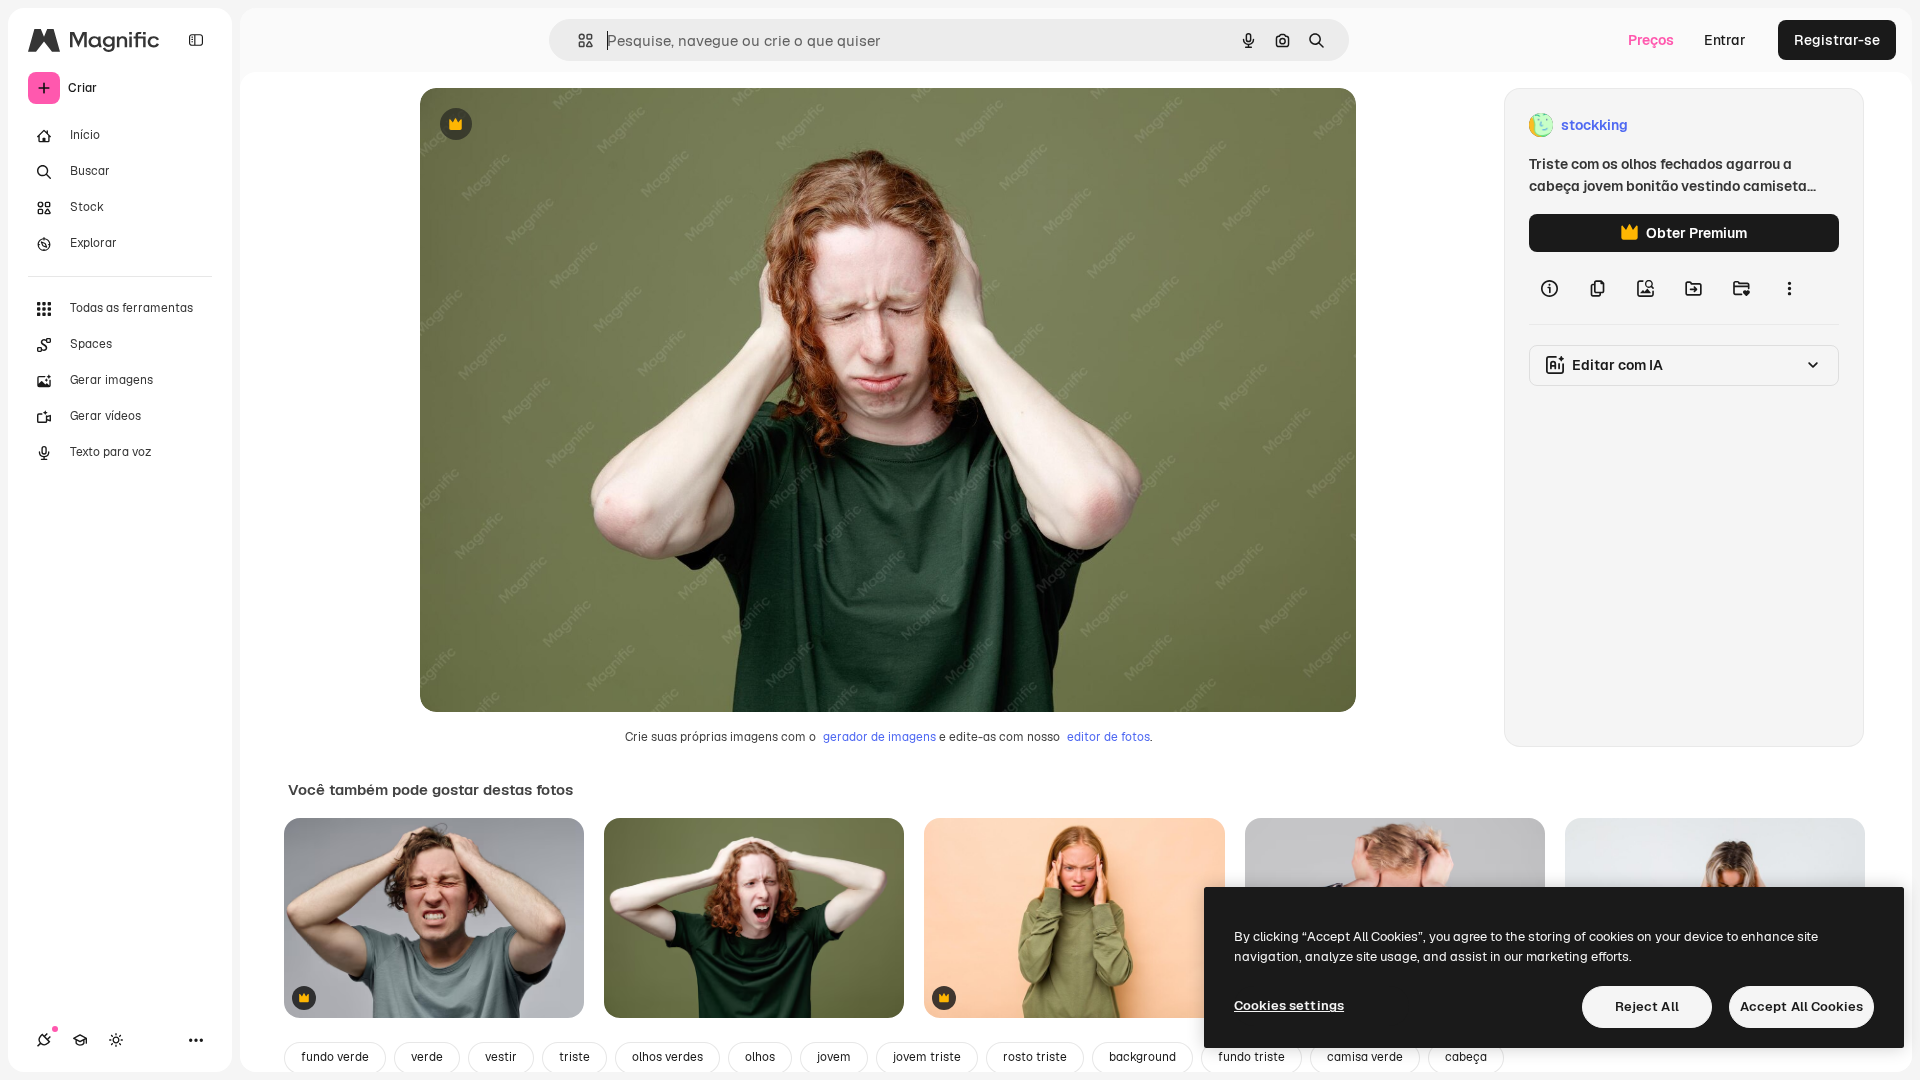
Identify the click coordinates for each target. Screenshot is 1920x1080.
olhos (760, 1057)
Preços (1651, 40)
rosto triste (1035, 1057)
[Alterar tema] (116, 1040)
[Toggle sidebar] (196, 40)
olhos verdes (667, 1057)
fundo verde (335, 1057)
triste (574, 1057)
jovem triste (927, 1057)
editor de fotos (1108, 737)
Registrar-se (1837, 40)
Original (548, 125)
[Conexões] (44, 1040)
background (1142, 1057)
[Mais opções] (1789, 288)
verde (427, 1057)
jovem (834, 1057)
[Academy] (80, 1040)
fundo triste (1251, 1057)
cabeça (1466, 1057)
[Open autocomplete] (577, 40)
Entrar (1725, 40)
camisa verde (1365, 1057)
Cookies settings (1289, 1005)
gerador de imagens (879, 737)
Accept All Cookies (1801, 1006)
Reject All (1647, 1006)
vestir (501, 1057)
